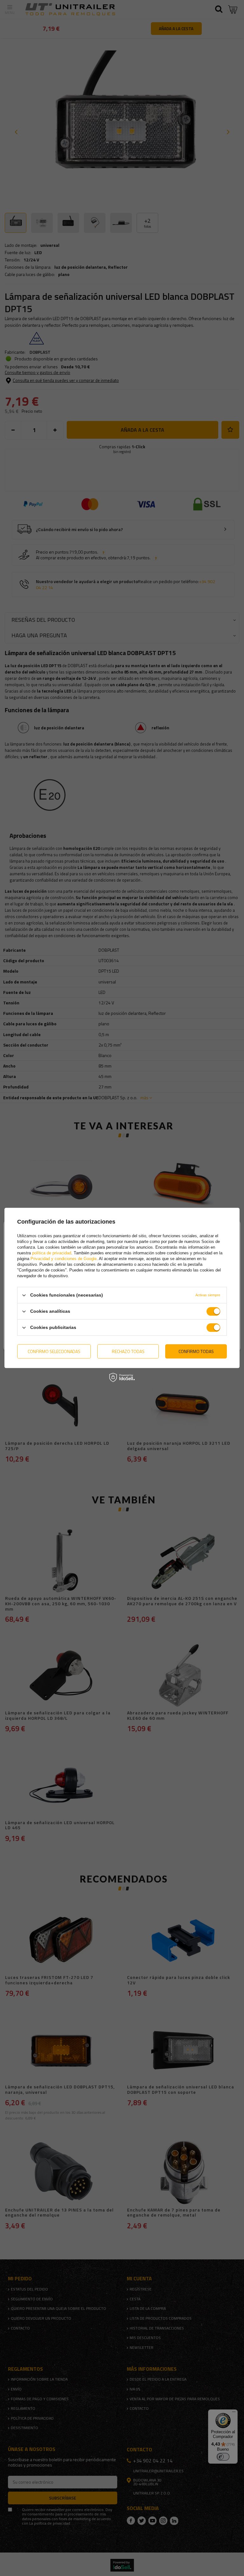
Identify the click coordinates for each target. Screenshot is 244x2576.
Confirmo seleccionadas (54, 1351)
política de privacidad (52, 1253)
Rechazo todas (128, 1351)
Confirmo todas (196, 1351)
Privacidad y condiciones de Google (64, 1259)
